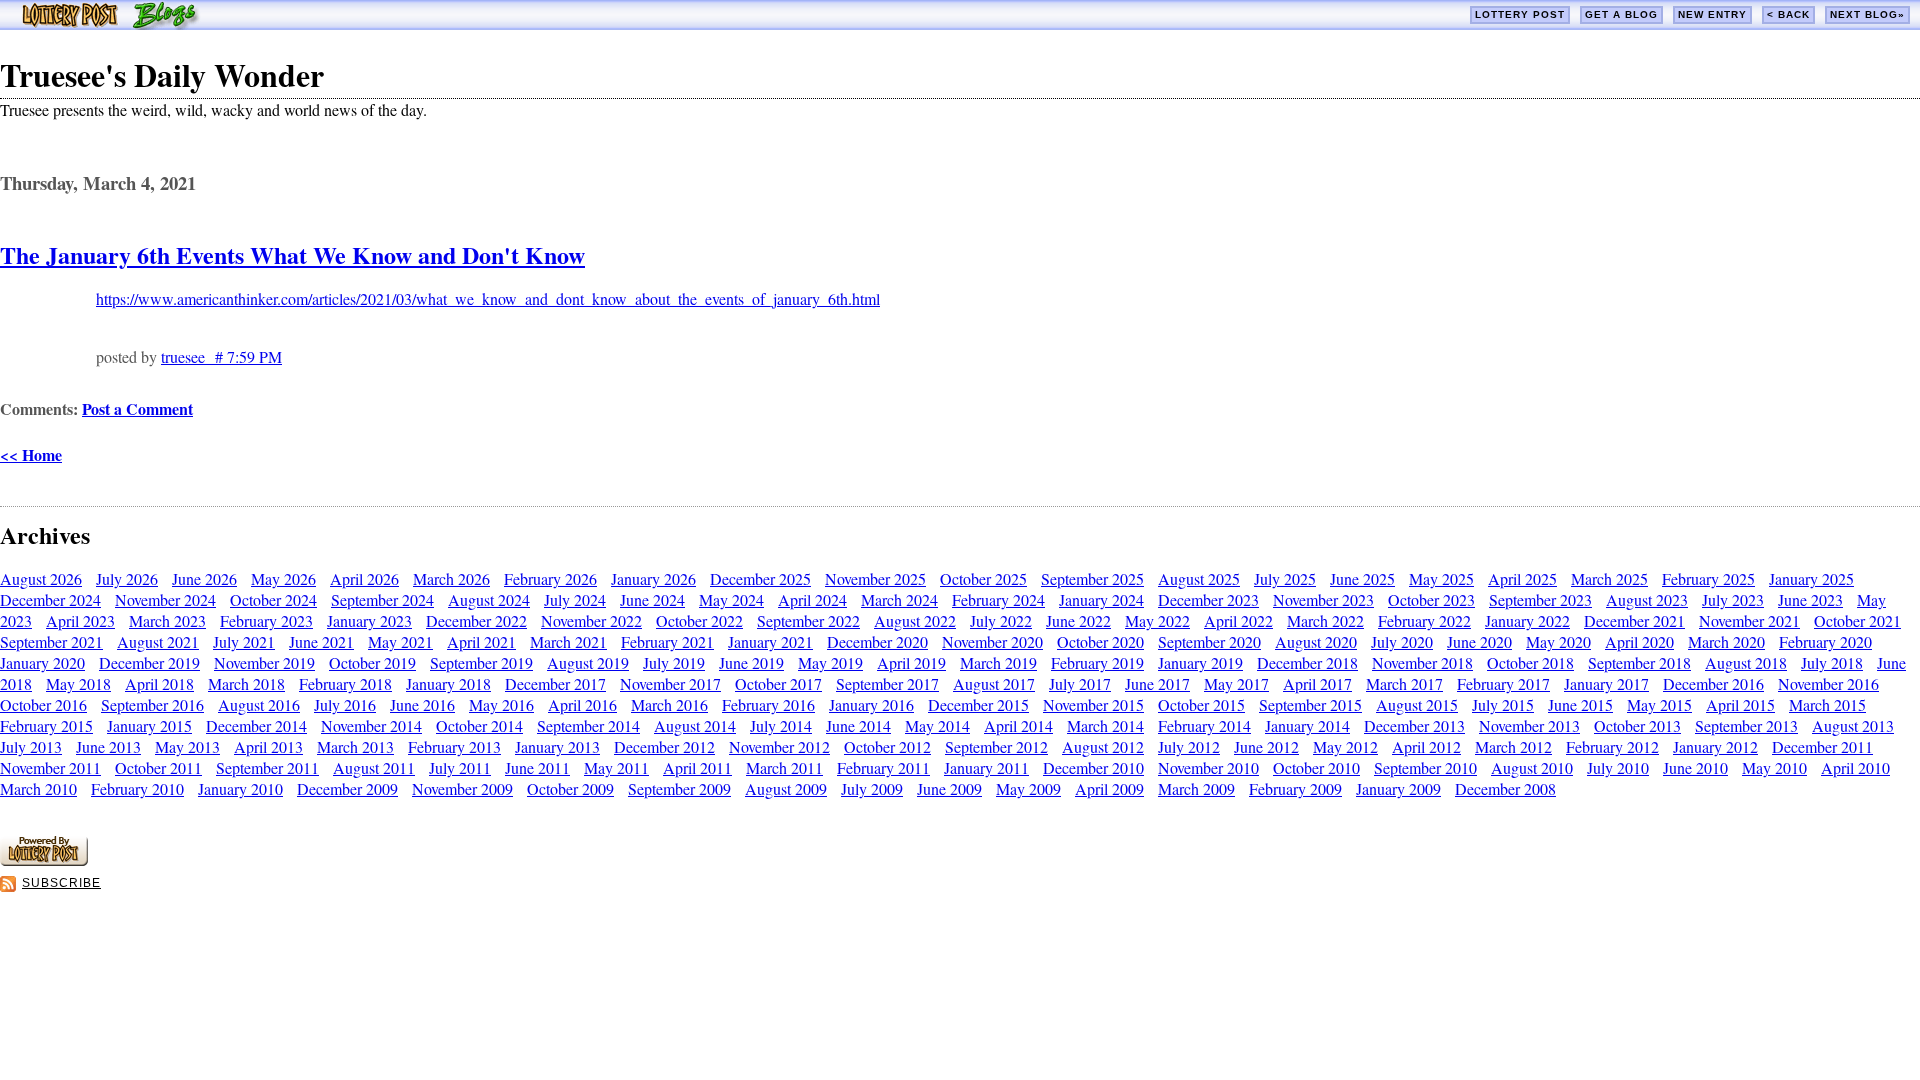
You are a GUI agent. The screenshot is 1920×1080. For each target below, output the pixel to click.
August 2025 (1199, 578)
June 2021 (321, 641)
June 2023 (1810, 599)
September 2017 (887, 683)
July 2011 (460, 767)
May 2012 (1345, 746)
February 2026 (550, 578)
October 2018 (1530, 662)
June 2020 (1479, 641)
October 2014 (479, 725)
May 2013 (187, 746)
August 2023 (1647, 599)
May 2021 (400, 641)
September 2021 (51, 641)
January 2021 (770, 641)
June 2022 (1078, 620)
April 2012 (1426, 746)
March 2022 (1325, 620)
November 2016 (1828, 683)
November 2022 (591, 620)
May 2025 (1441, 578)
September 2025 (1092, 578)
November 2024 (165, 599)
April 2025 (1522, 578)
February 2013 (454, 746)
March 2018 (246, 683)
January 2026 (653, 578)
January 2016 (871, 704)
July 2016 (345, 704)
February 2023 (266, 620)
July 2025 (1285, 578)
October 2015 (1201, 704)
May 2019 (830, 662)
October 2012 (887, 746)
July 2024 (575, 599)
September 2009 (679, 788)
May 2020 (1558, 641)
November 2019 (264, 662)
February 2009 (1295, 788)
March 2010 (38, 788)
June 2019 (751, 662)
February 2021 (667, 641)
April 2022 (1238, 620)
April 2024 (812, 599)
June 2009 (949, 788)
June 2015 (1580, 704)
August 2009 (786, 788)
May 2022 (1157, 620)
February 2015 (46, 725)
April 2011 (697, 767)
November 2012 (779, 746)
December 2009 (347, 788)
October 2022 (699, 620)
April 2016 (582, 704)
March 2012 (1513, 746)
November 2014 (371, 725)
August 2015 (1417, 704)
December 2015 (978, 704)
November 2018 (1422, 662)
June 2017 (1157, 683)
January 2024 (1101, 599)
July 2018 (1832, 662)
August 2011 (374, 767)
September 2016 (152, 704)
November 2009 (462, 788)
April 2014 (1018, 725)
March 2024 (899, 599)
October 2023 (1431, 599)
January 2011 (986, 767)
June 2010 (1695, 767)
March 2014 (1105, 725)
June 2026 (204, 578)
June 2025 (1362, 578)
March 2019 (998, 662)
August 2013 (1853, 725)
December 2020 (877, 641)
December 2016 (1713, 683)
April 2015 (1740, 704)
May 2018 (78, 683)
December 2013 (1414, 725)
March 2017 (1404, 683)
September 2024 (382, 599)
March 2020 (1726, 641)
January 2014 (1307, 725)
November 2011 (50, 767)
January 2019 (1200, 662)
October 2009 (570, 788)
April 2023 (80, 620)
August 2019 (588, 662)
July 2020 (1402, 641)
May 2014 (937, 725)
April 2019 (911, 662)
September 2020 (1209, 641)
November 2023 (1323, 599)
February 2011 (883, 767)
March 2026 (451, 578)
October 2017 (778, 683)
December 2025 (760, 578)
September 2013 (1746, 725)
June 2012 (1266, 746)
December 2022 (476, 620)
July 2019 (674, 662)
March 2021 (568, 641)
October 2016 (43, 704)
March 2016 (669, 704)
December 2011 (1822, 746)
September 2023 (1540, 599)
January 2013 (557, 746)
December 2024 (50, 599)
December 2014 (256, 725)
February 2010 (137, 788)
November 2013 (1529, 725)
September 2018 (1639, 662)
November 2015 (1093, 704)
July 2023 (1733, 599)
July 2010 (1618, 767)
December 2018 (1307, 662)
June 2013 (108, 746)
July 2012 (1189, 746)
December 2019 (149, 662)
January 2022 (1527, 620)
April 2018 (159, 683)
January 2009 (1398, 788)
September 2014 (588, 725)
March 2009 (1196, 788)
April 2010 (1855, 767)
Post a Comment (137, 408)
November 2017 (670, 683)
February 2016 (768, 704)
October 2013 (1637, 725)
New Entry (1712, 14)
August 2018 (1746, 662)
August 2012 (1103, 746)
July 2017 (1080, 683)
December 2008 (1505, 788)
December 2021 (1634, 620)
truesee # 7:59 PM (221, 356)
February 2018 (345, 683)
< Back (1788, 14)
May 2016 (501, 704)
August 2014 (695, 725)
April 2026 (364, 578)
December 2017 (555, 683)
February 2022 (1424, 620)
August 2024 (489, 599)
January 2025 (1811, 578)
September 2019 (481, 662)
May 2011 (616, 767)
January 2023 (369, 620)
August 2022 (915, 620)
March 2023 (167, 620)
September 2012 (996, 746)
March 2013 (355, 746)
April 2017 (1317, 683)
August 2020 (1316, 641)
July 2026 (127, 578)
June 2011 (537, 767)
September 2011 (267, 767)
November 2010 (1208, 767)
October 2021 (1857, 620)
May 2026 (283, 578)
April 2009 (1109, 788)
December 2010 (1093, 767)
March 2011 (784, 767)
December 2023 (1208, 599)
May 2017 (1236, 683)
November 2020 (992, 641)
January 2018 (448, 683)
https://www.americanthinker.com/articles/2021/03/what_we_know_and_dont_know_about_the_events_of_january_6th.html (488, 298)
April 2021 (481, 641)
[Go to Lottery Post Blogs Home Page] (110, 23)
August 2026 (41, 578)
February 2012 (1612, 746)
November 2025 (875, 578)
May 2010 (1774, 767)
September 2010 (1425, 767)
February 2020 (1825, 641)
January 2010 (240, 788)
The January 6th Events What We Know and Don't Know (292, 254)
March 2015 (1827, 704)
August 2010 (1532, 767)
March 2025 (1609, 578)
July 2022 (1001, 620)
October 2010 (1316, 767)
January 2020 (42, 662)
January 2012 (1715, 746)
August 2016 (259, 704)
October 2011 (158, 767)
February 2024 (998, 599)
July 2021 (244, 641)
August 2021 (158, 641)
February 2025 (1708, 578)
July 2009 (872, 788)
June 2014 (858, 725)
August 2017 (994, 683)
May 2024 (731, 599)
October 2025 (983, 578)
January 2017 (1606, 683)
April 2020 (1639, 641)
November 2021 (1749, 620)
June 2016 (422, 704)
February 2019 (1097, 662)
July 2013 (31, 746)
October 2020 (1100, 641)
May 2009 (1028, 788)
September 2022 (808, 620)
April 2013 (268, 746)
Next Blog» (1867, 14)
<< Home (31, 454)
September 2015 (1310, 704)
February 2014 (1204, 725)
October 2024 (273, 599)
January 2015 (149, 725)
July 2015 (1503, 704)
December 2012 (664, 746)
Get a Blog (1621, 14)
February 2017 (1503, 683)
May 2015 (1659, 704)
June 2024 (652, 599)
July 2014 (781, 725)
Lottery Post (1520, 14)
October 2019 (372, 662)
